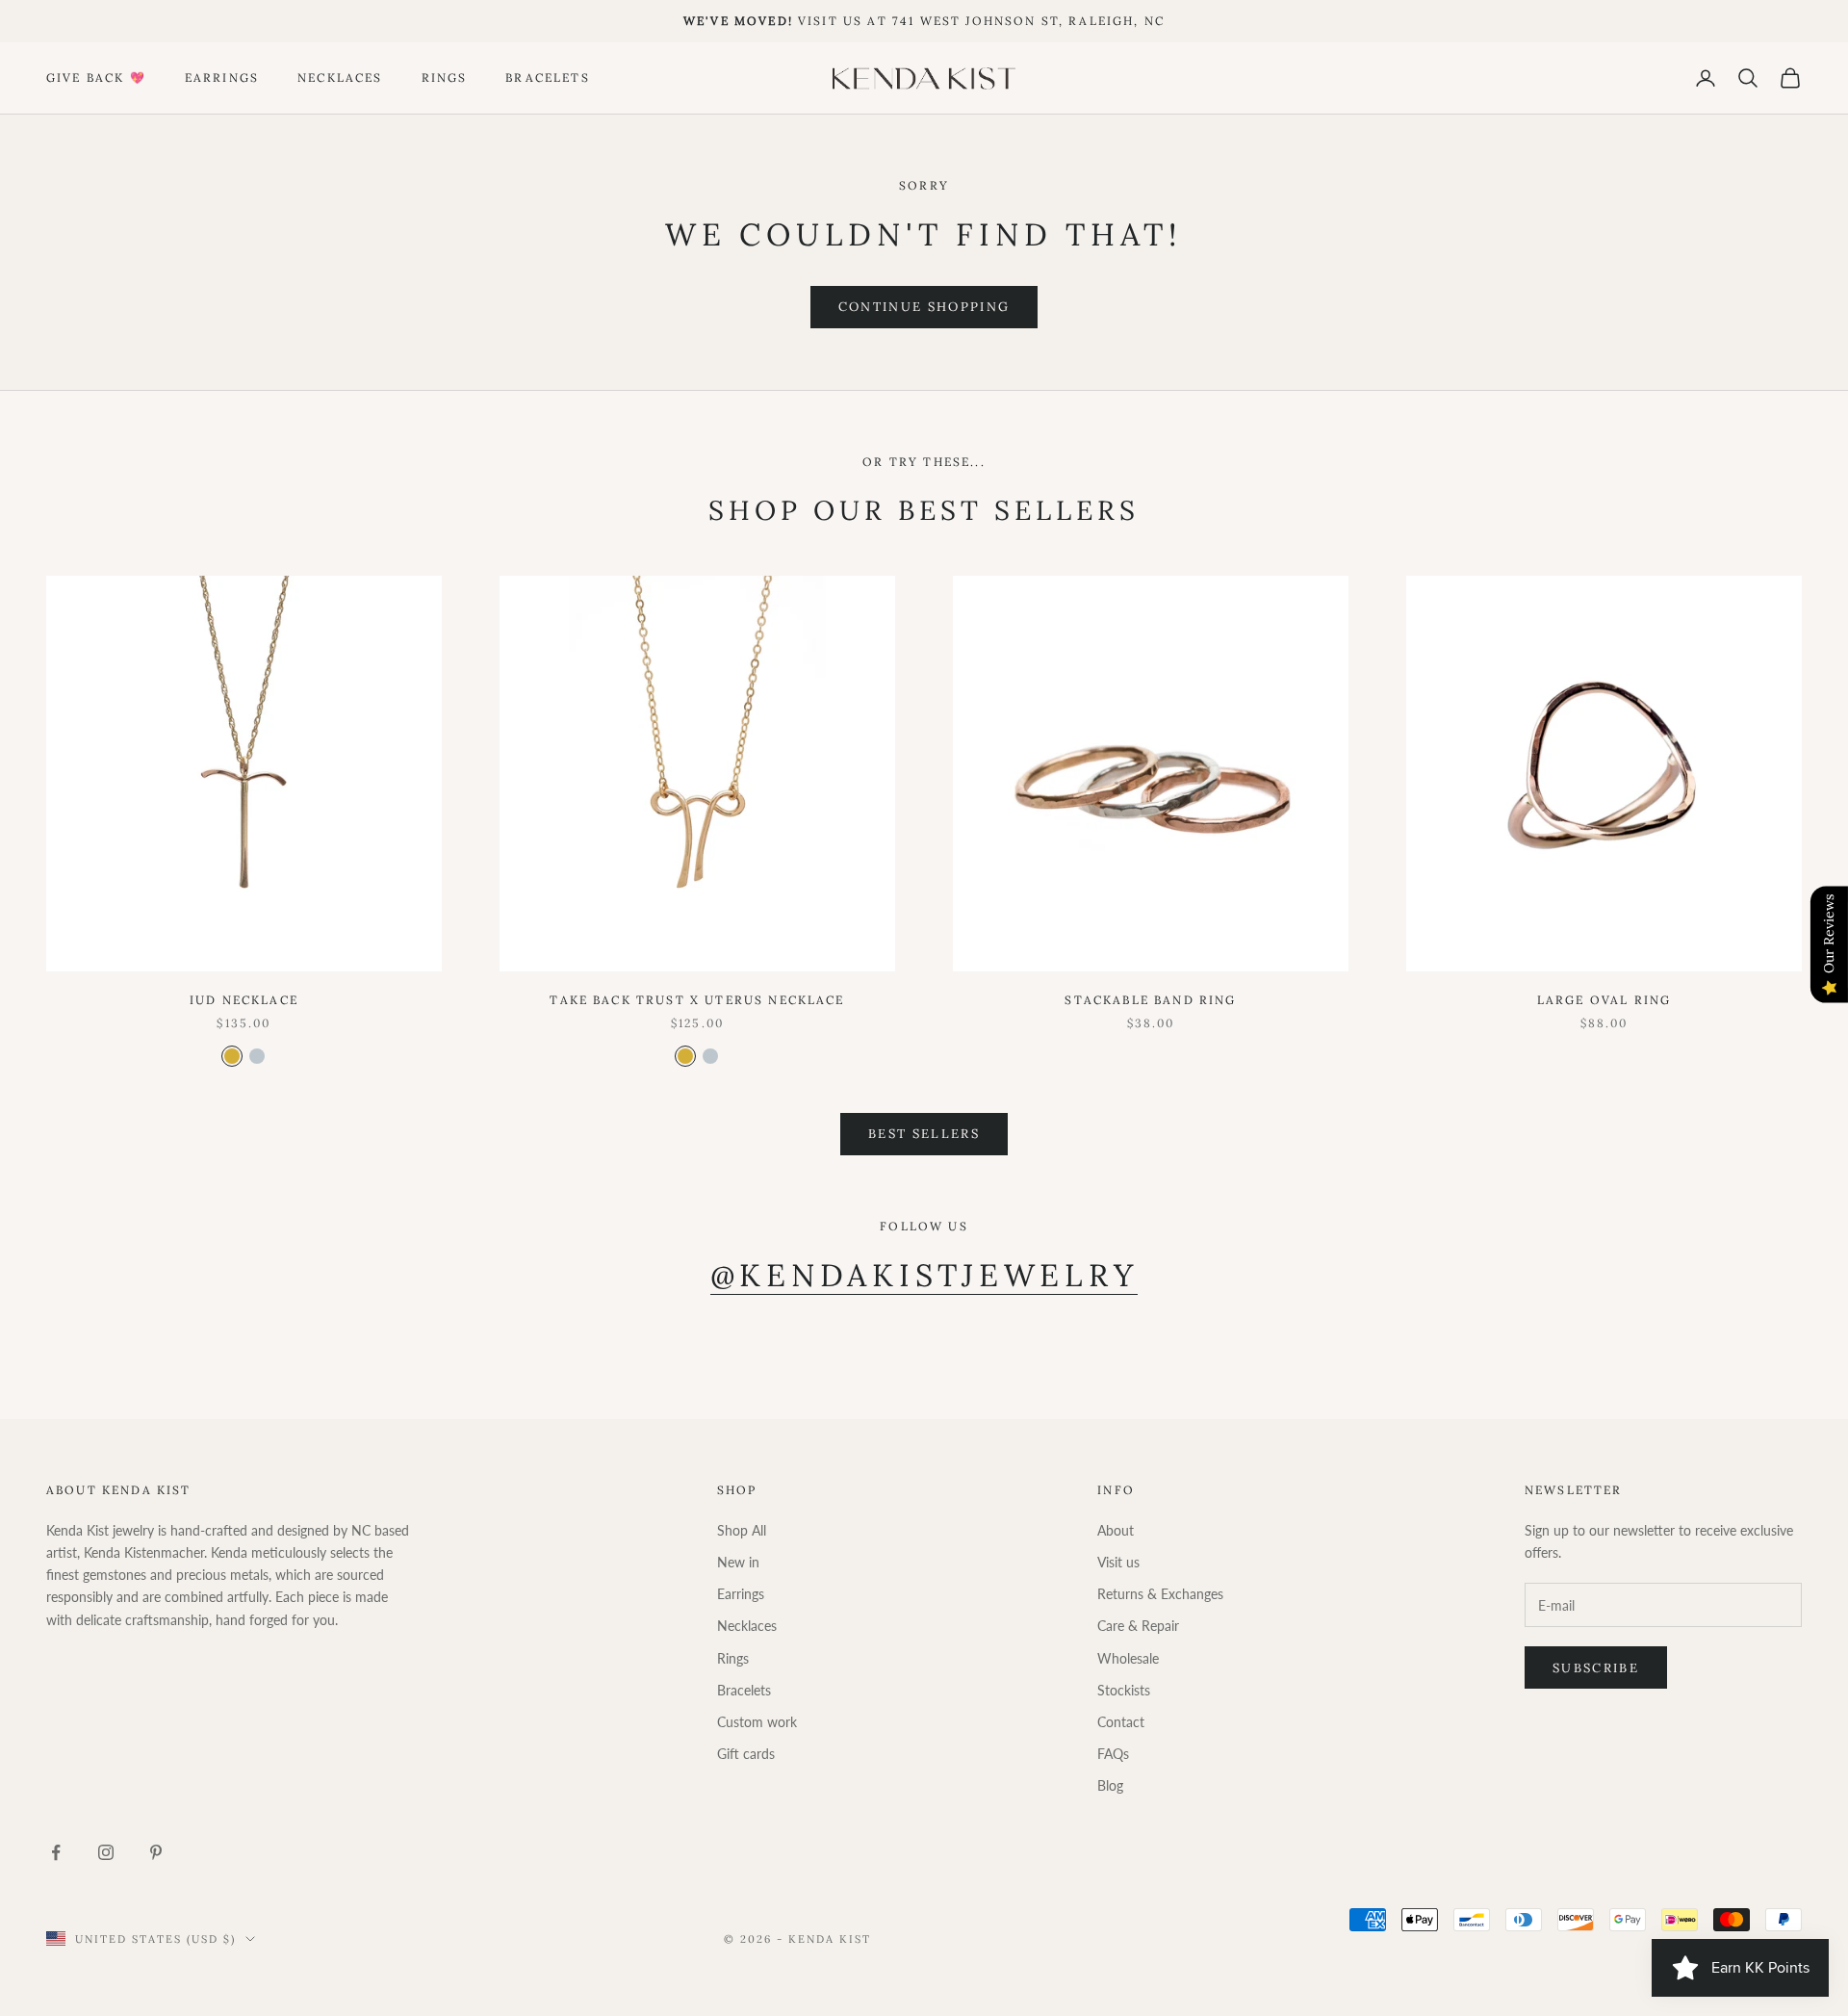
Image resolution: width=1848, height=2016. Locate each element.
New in (738, 1562)
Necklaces (340, 78)
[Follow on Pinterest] (156, 1852)
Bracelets (547, 78)
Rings (445, 78)
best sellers (924, 1134)
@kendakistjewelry (924, 1275)
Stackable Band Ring (1150, 1000)
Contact (1121, 1722)
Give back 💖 (96, 78)
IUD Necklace (244, 1000)
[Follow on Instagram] (106, 1852)
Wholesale (1128, 1658)
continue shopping (924, 307)
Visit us (1118, 1562)
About (1116, 1530)
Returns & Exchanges (1160, 1594)
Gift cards (746, 1754)
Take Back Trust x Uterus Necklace (697, 1000)
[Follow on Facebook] (56, 1852)
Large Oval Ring (1604, 1000)
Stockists (1124, 1690)
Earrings (222, 78)
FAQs (1113, 1754)
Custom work (757, 1722)
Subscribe (1596, 1668)
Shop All (742, 1530)
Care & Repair (1138, 1626)
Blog (1110, 1785)
